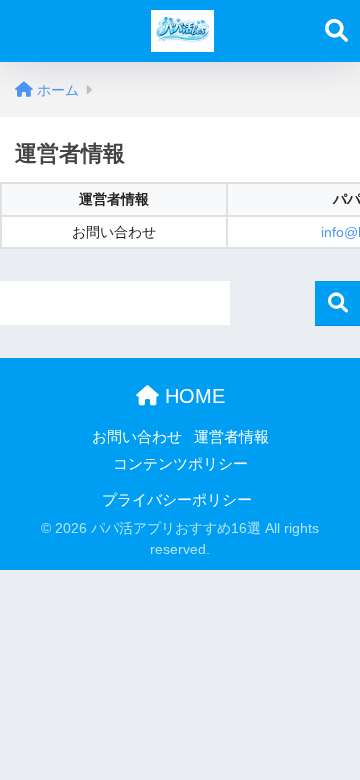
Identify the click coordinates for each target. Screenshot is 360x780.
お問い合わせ (137, 437)
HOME (192, 396)
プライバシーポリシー (177, 500)
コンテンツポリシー (180, 464)
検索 (337, 303)
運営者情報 (231, 437)
